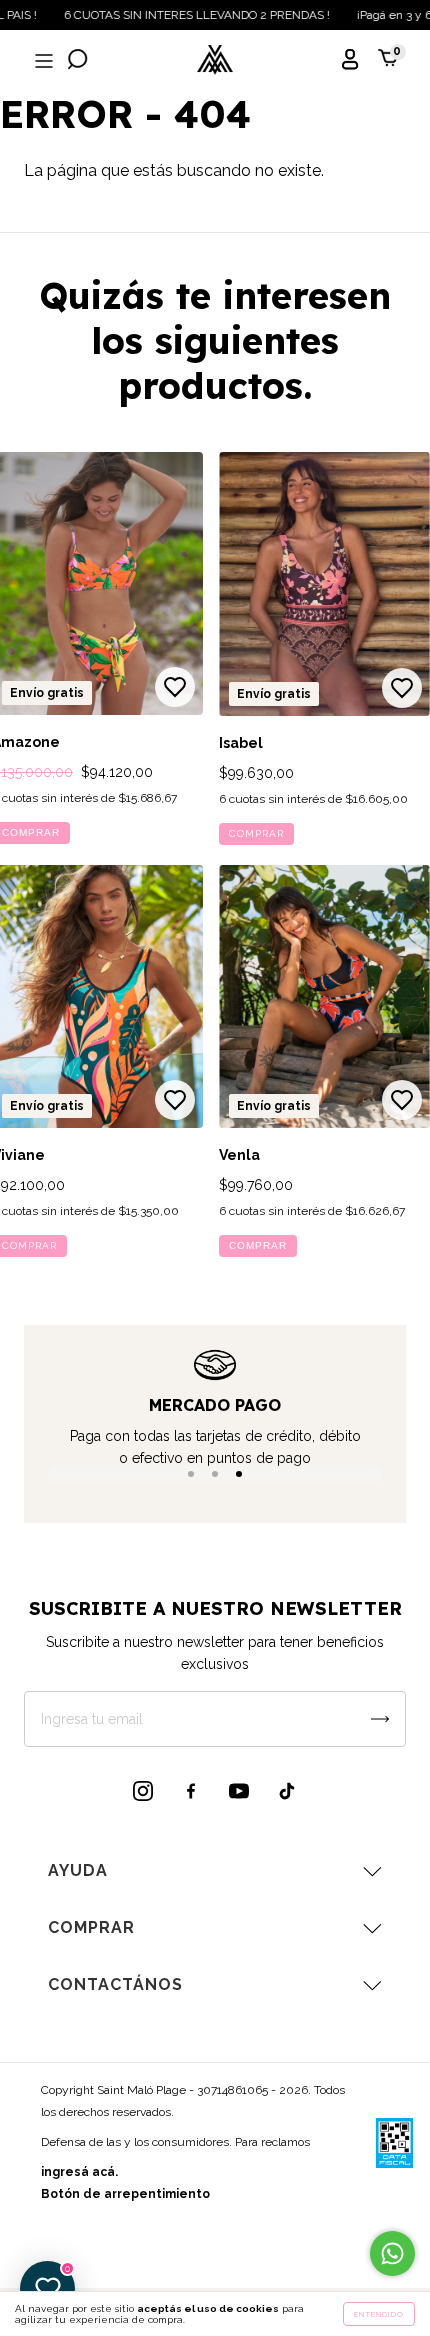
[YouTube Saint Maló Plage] (239, 1791)
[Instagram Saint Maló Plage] (143, 1791)
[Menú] (42, 61)
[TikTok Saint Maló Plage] (287, 1791)
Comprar (256, 833)
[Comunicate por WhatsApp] (392, 2253)
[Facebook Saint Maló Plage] (191, 1791)
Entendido (379, 2314)
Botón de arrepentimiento (125, 2194)
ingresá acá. (79, 2172)
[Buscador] (78, 61)
